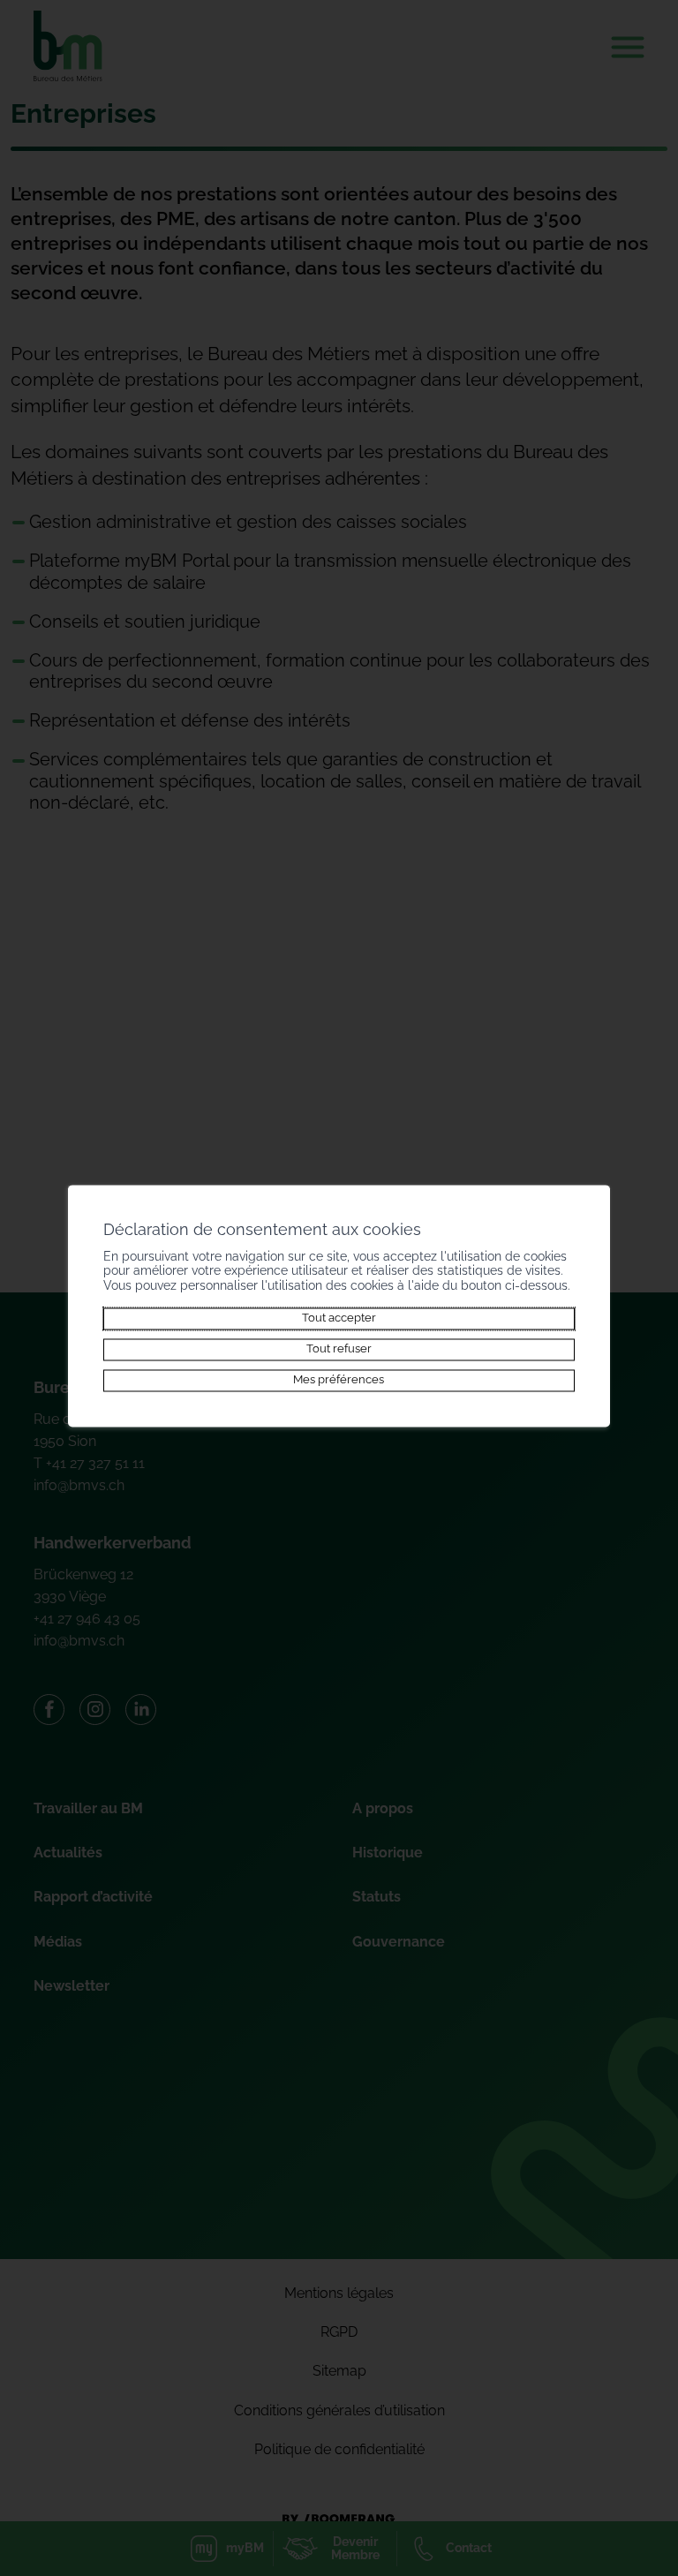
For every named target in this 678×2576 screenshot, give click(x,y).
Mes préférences (339, 1380)
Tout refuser (339, 1349)
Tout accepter (339, 1318)
